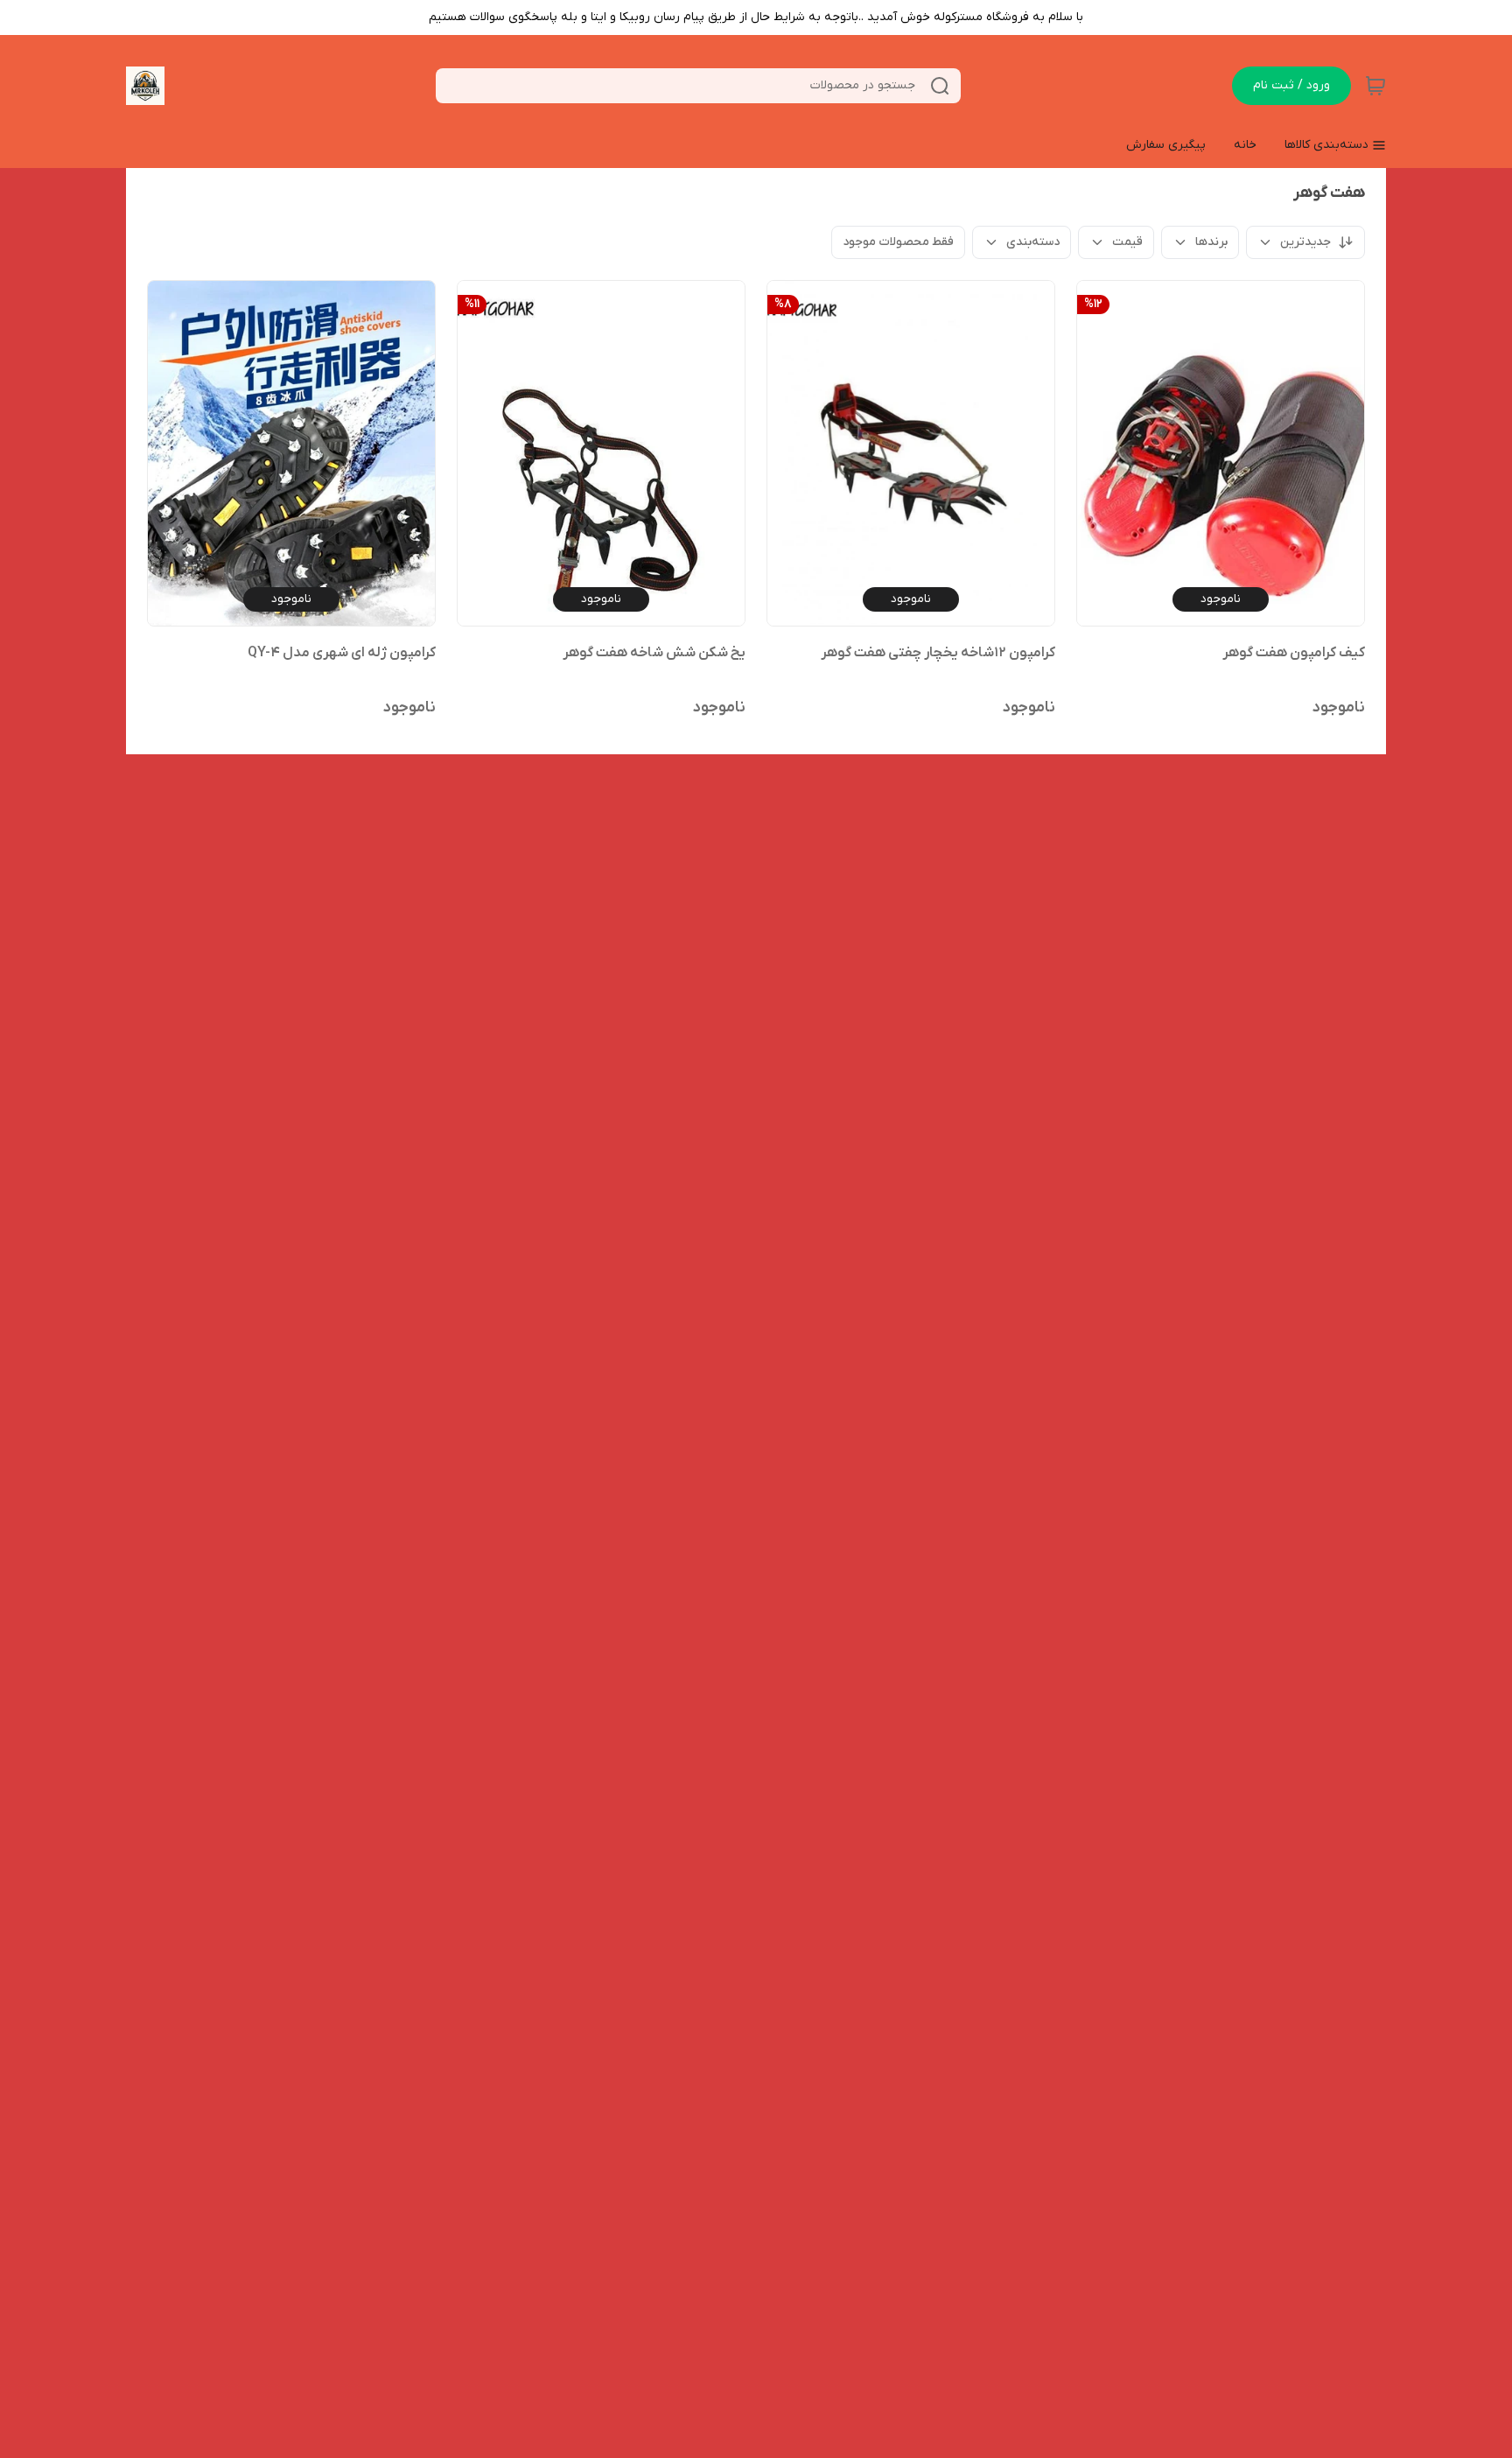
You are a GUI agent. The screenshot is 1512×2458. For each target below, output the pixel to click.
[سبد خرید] (1375, 86)
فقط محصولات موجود (898, 242)
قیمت (1127, 242)
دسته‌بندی (1033, 242)
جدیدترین (1305, 242)
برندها (1211, 242)
